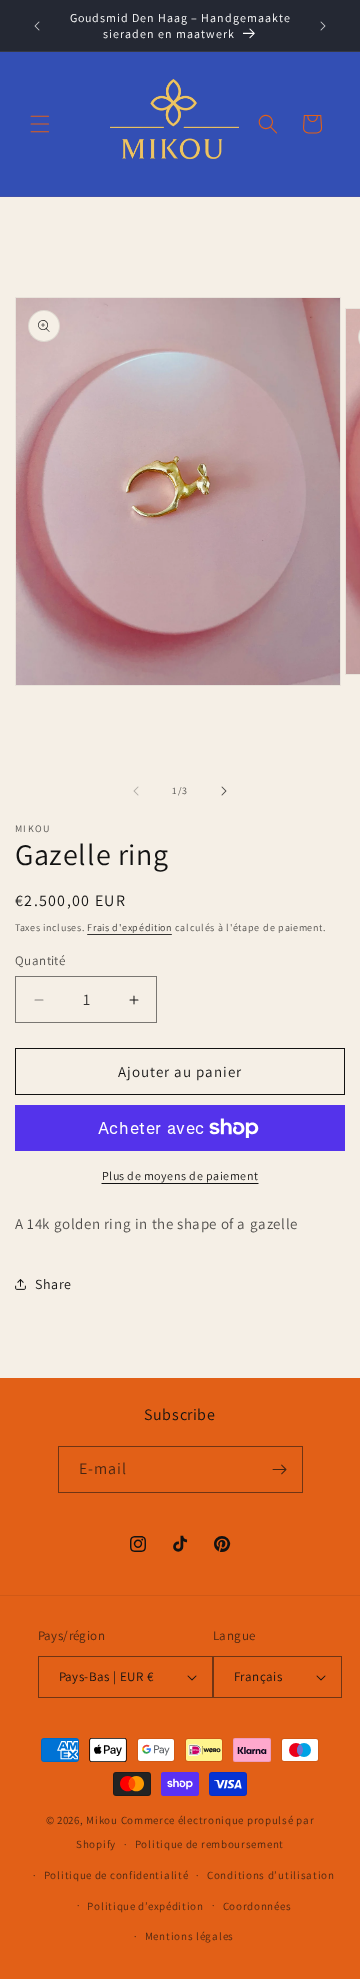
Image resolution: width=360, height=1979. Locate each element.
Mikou (102, 1820)
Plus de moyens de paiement (180, 1175)
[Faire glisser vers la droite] (224, 791)
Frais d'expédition (129, 927)
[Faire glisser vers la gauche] (136, 791)
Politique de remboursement (209, 1844)
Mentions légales (189, 1936)
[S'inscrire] (280, 1469)
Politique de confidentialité (116, 1875)
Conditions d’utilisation (271, 1875)
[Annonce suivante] (323, 26)
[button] (40, 124)
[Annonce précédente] (37, 26)
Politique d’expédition (145, 1906)
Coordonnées (257, 1906)
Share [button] (53, 1284)
